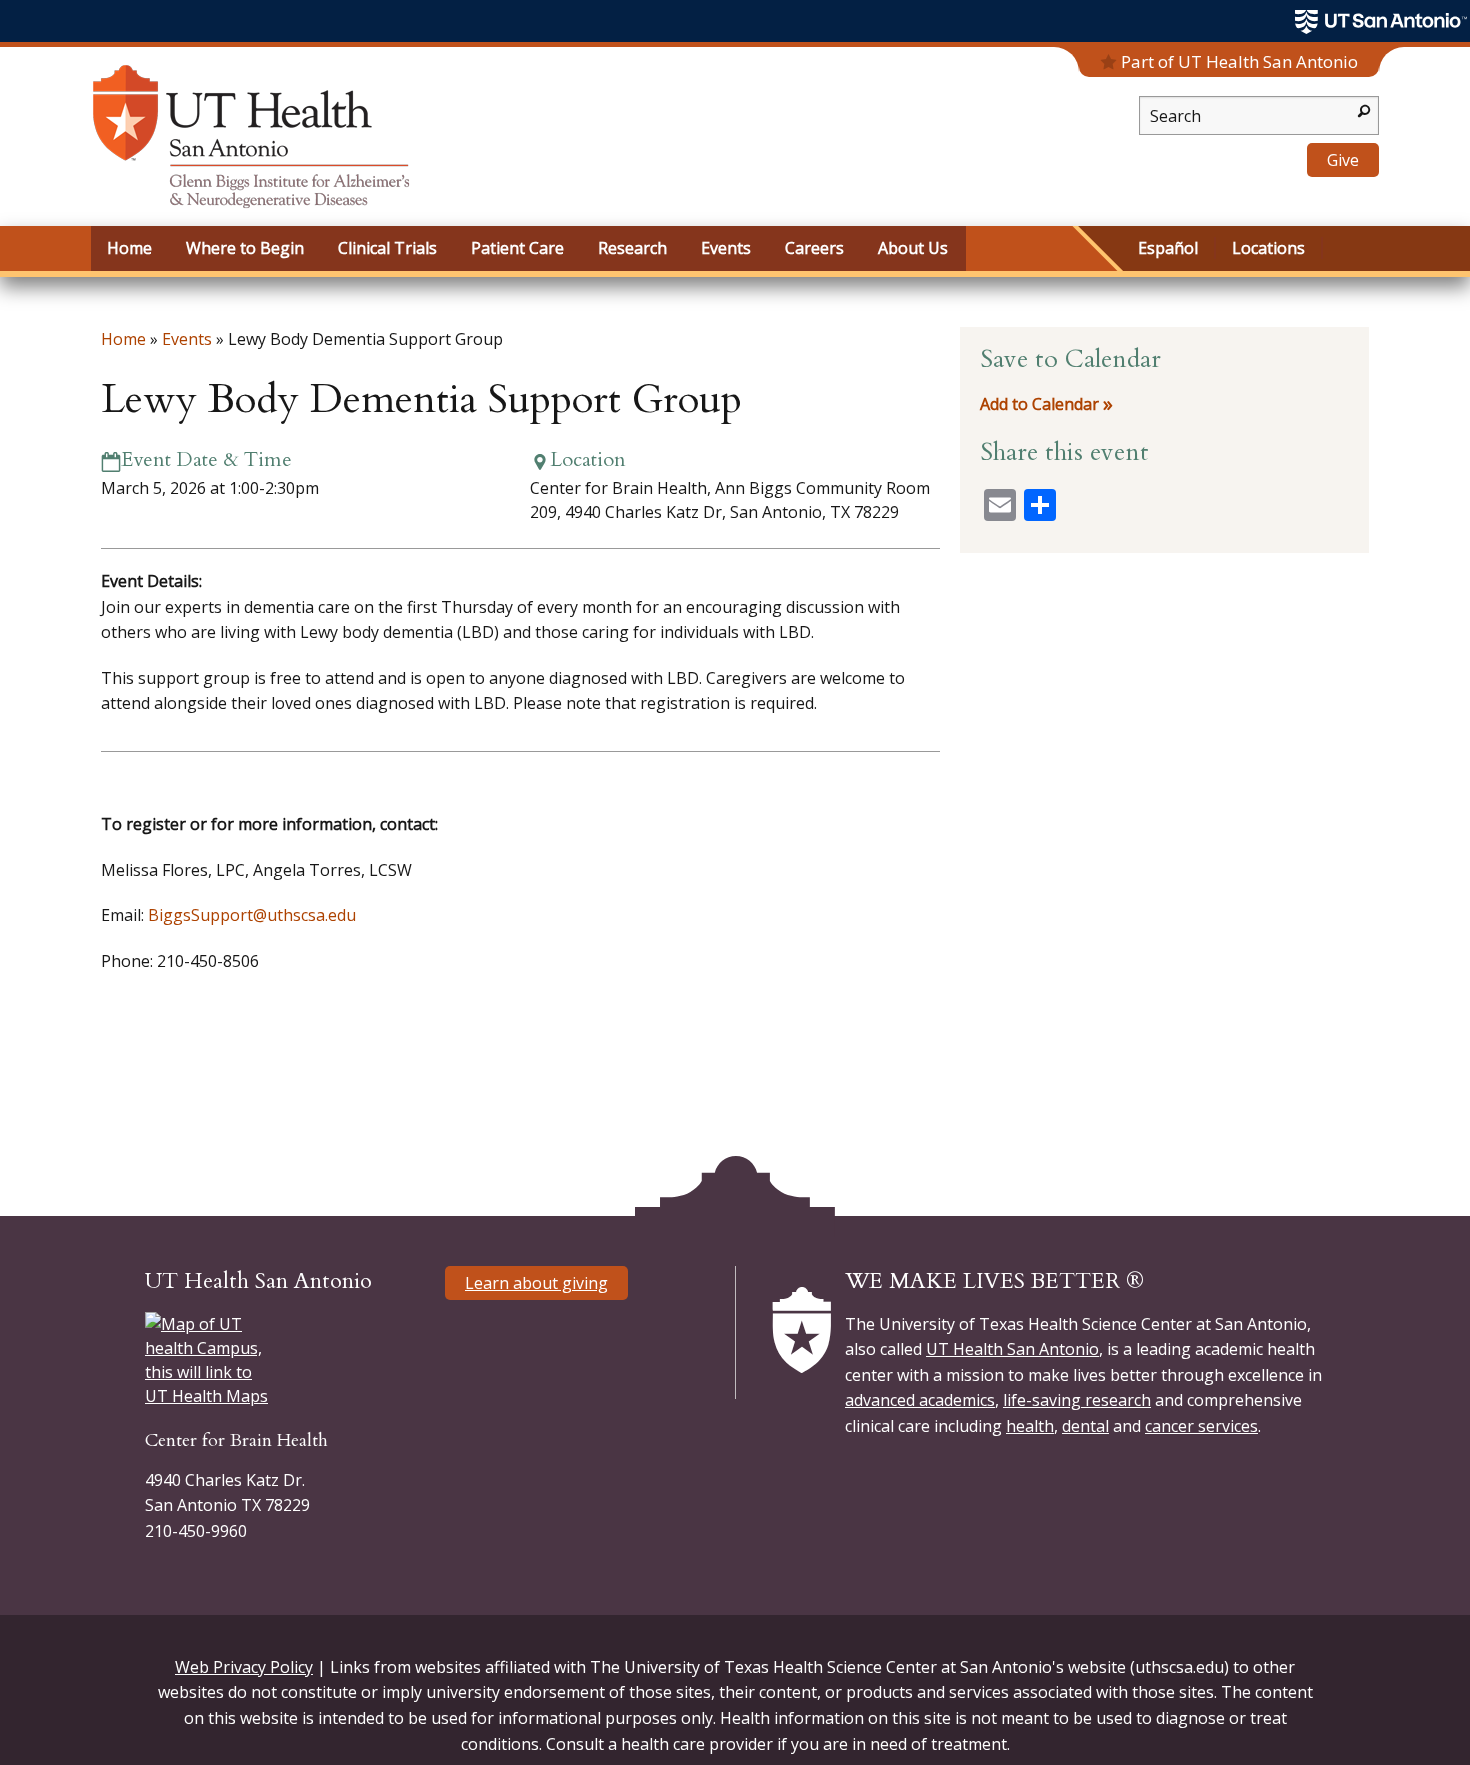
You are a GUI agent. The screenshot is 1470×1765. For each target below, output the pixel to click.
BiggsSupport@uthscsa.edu (252, 915)
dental (1085, 1426)
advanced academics (920, 1400)
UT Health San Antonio (1012, 1349)
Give (1343, 160)
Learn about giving (536, 1283)
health (1030, 1426)
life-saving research (1077, 1400)
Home (123, 339)
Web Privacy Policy (244, 1667)
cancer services (1201, 1426)
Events (187, 339)
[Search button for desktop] (1364, 109)
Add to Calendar (1039, 404)
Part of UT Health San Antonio (1239, 61)
